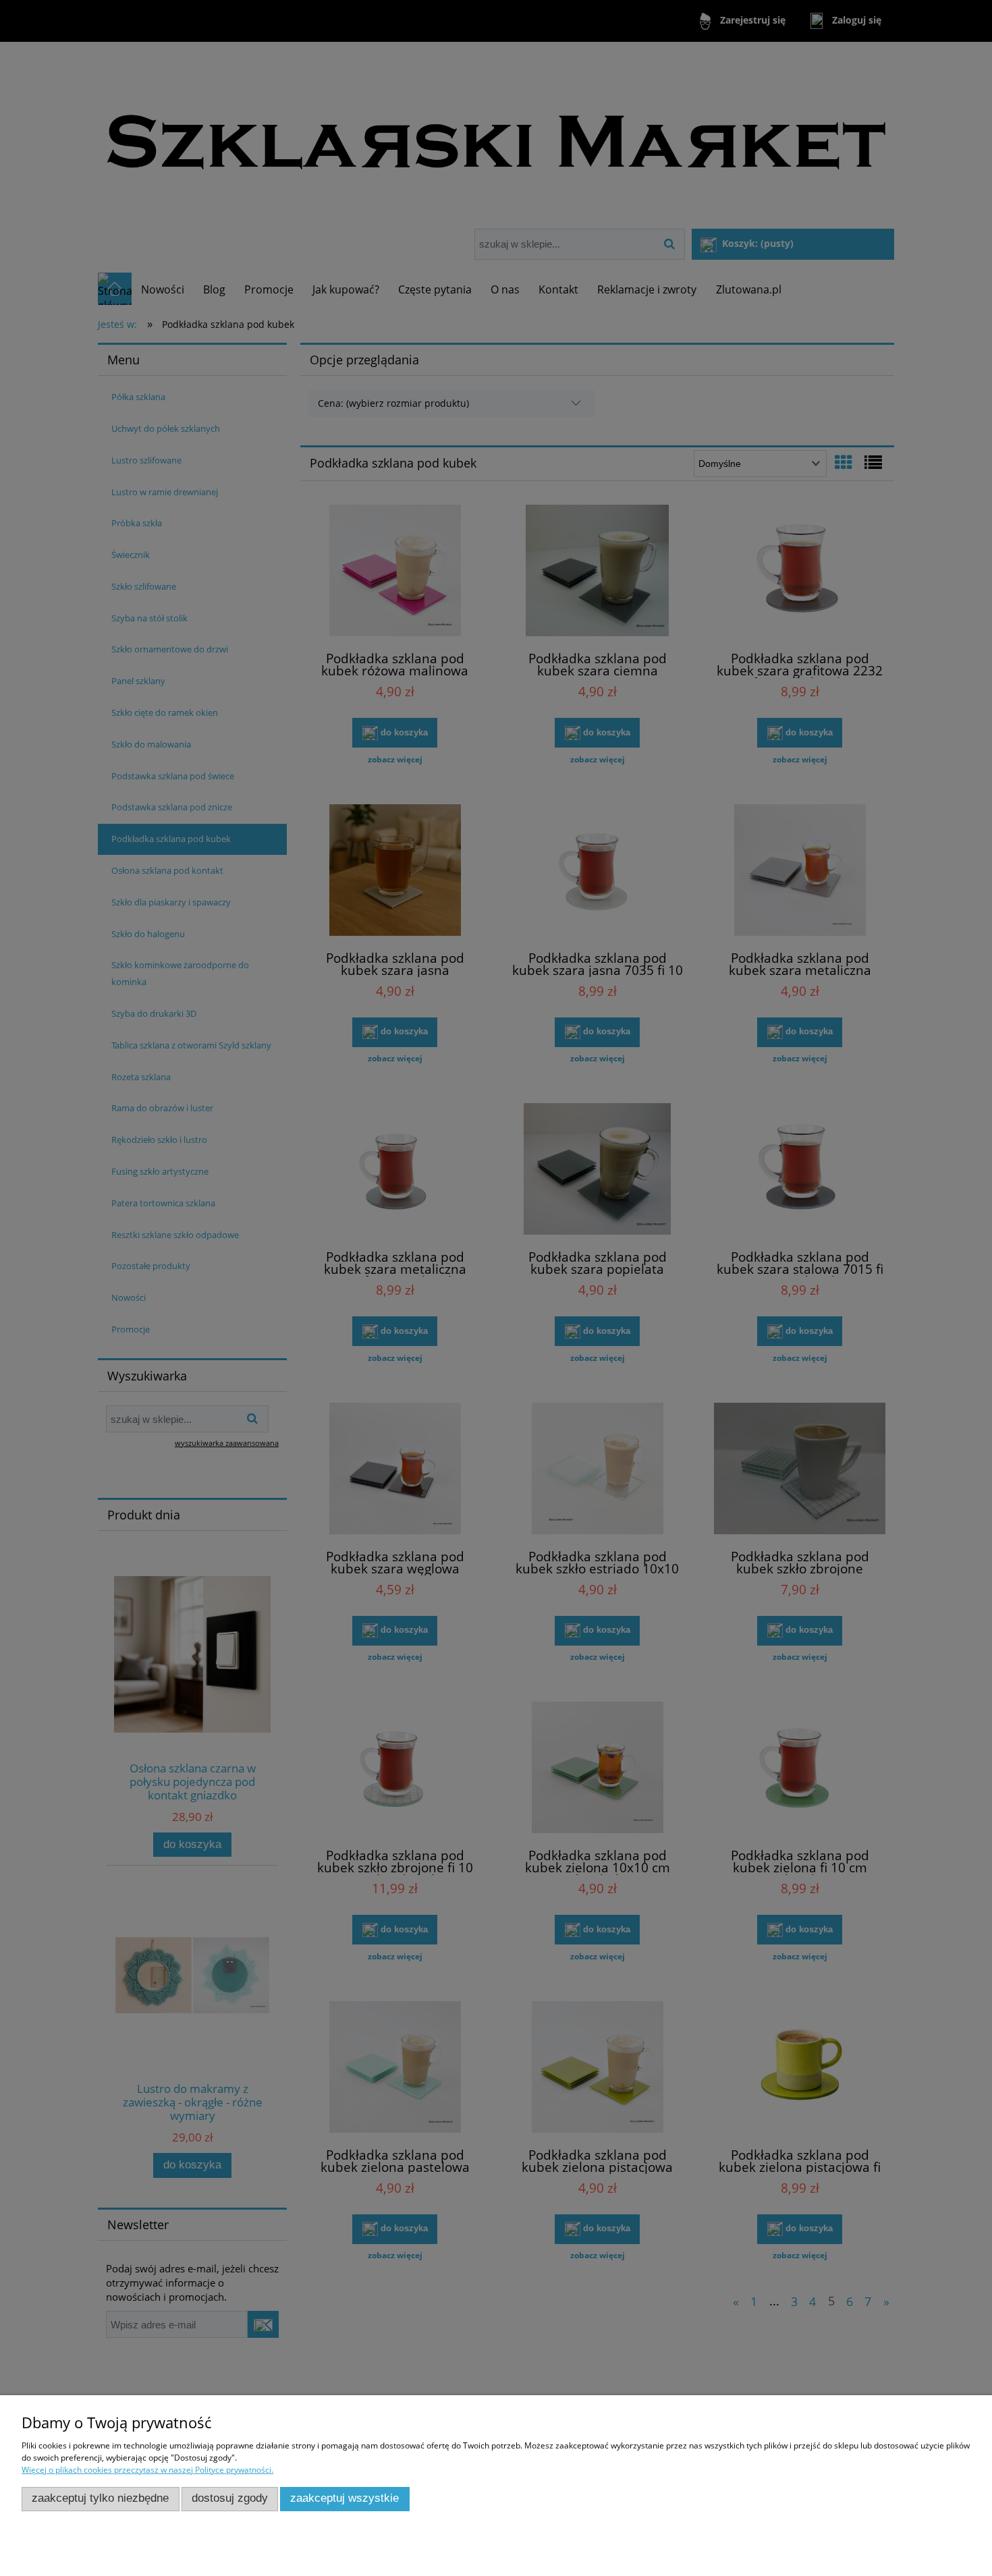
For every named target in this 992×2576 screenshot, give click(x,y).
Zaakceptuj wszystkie (345, 2498)
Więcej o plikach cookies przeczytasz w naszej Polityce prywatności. (147, 2470)
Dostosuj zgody (230, 2498)
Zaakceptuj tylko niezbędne (100, 2498)
